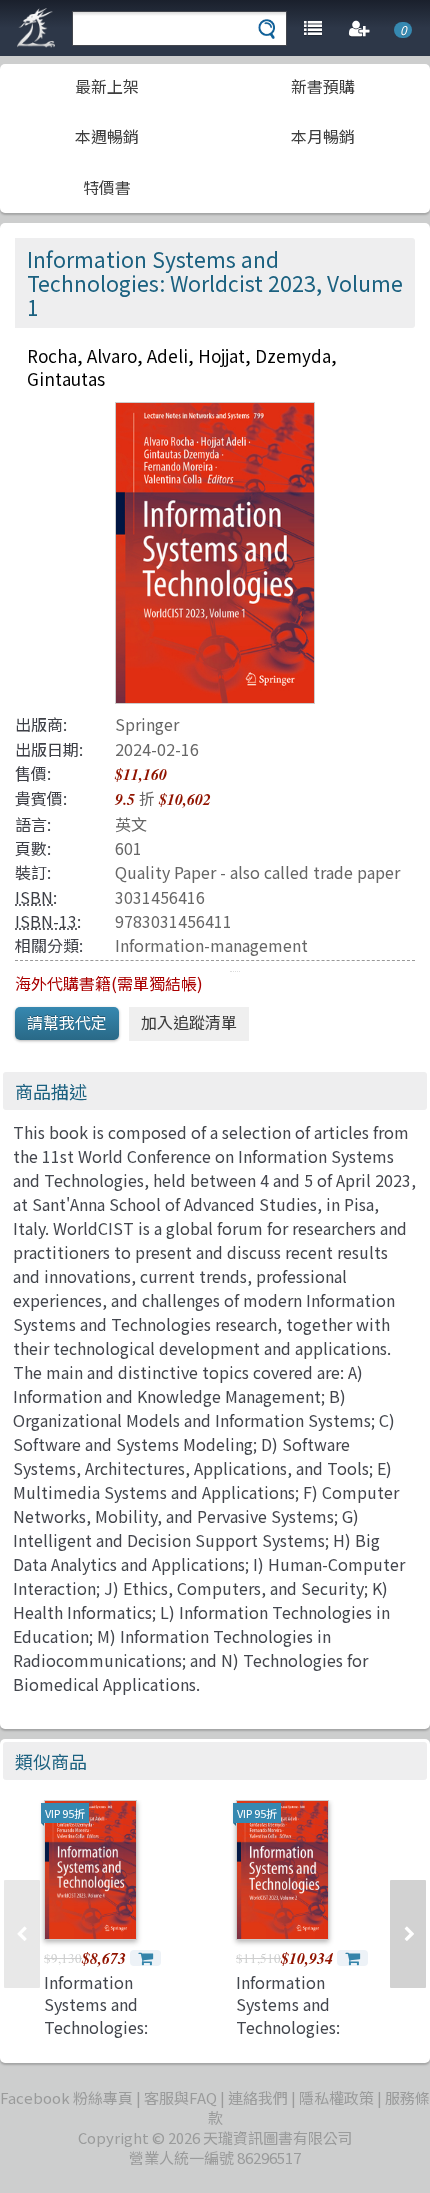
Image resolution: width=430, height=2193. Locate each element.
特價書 (107, 187)
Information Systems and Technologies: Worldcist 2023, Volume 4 (102, 2027)
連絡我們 (258, 2097)
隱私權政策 (336, 2097)
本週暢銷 (107, 136)
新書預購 (323, 86)
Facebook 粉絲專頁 (66, 2097)
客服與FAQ (180, 2097)
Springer (147, 724)
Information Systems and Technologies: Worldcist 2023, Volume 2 (294, 2027)
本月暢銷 (323, 136)
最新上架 (107, 86)
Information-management (211, 945)
